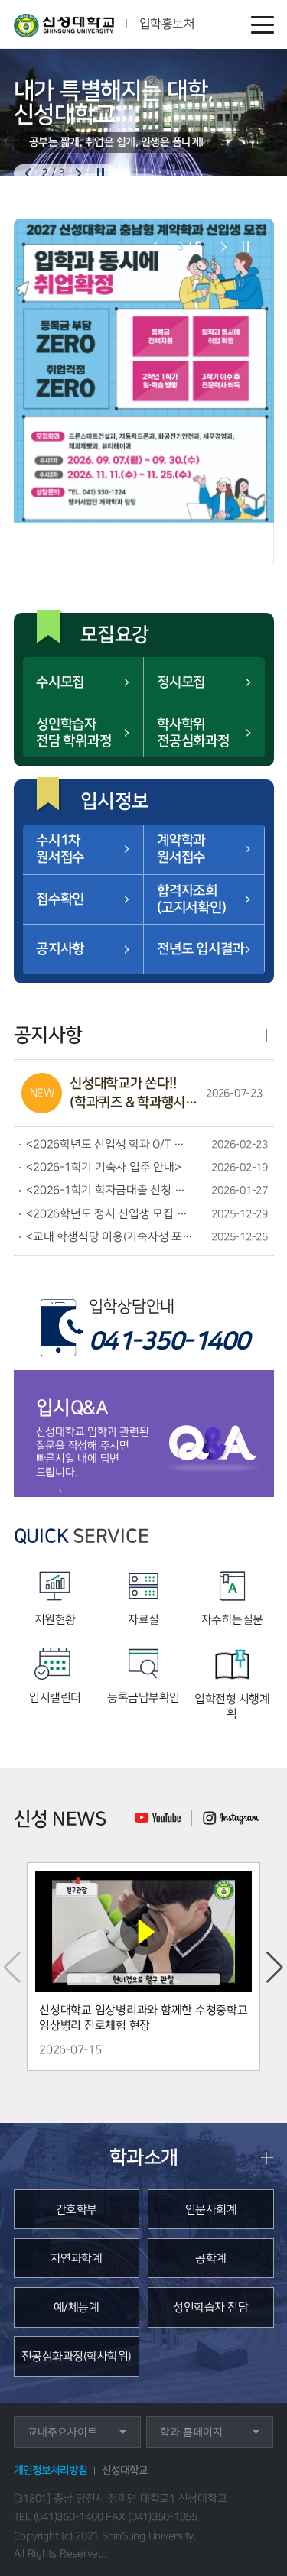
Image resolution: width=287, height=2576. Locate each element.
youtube (158, 1818)
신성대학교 (125, 2471)
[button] (275, 1967)
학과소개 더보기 (267, 2158)
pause (101, 174)
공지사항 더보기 (267, 1035)
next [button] (78, 174)
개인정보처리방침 (51, 2471)
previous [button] (28, 174)
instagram (231, 1818)
